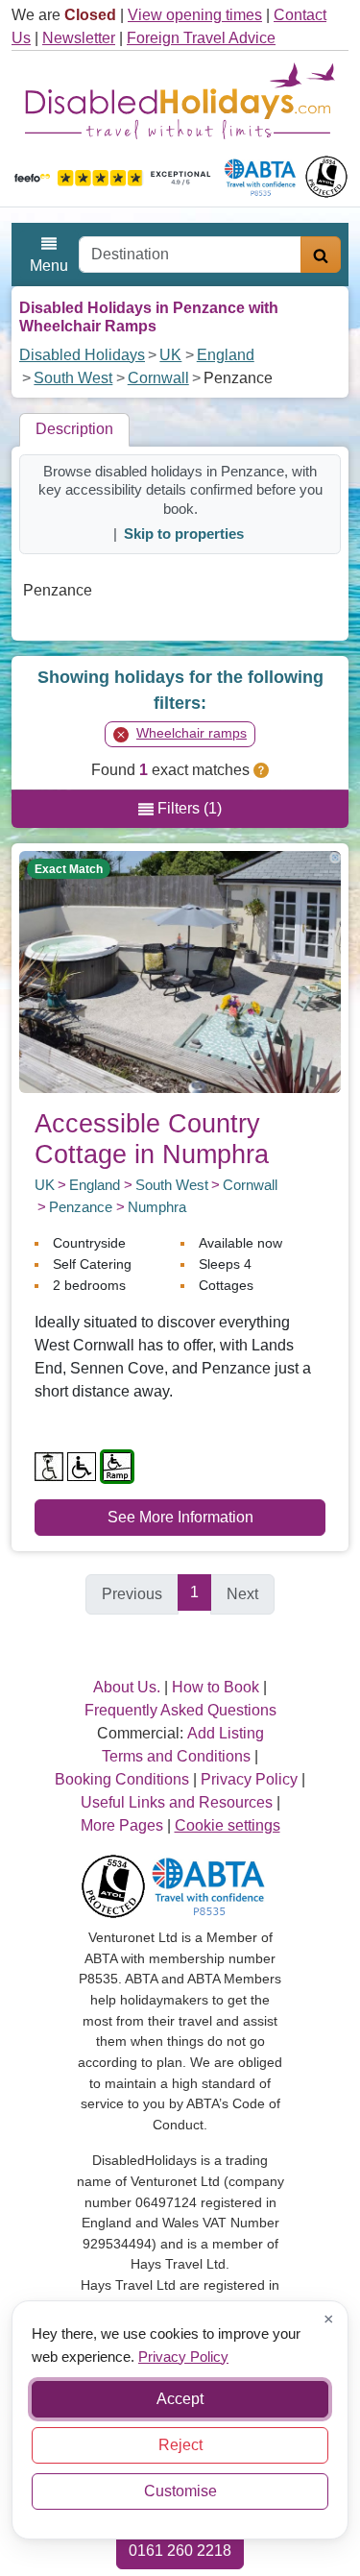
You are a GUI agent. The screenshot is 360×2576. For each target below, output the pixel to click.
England (226, 355)
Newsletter (79, 38)
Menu (49, 266)
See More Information (180, 1517)
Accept (180, 2399)
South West (73, 378)
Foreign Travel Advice (201, 38)
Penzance (81, 1207)
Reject (180, 2445)
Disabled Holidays (82, 355)
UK (170, 355)
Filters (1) (188, 808)
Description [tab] (74, 429)
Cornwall (158, 378)
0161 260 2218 (180, 2551)
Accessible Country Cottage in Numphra (152, 1139)
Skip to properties (184, 534)
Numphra (157, 1207)
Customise (180, 2491)
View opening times (195, 15)
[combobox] (190, 255)
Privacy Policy (183, 2356)
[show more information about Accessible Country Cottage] (180, 971)
